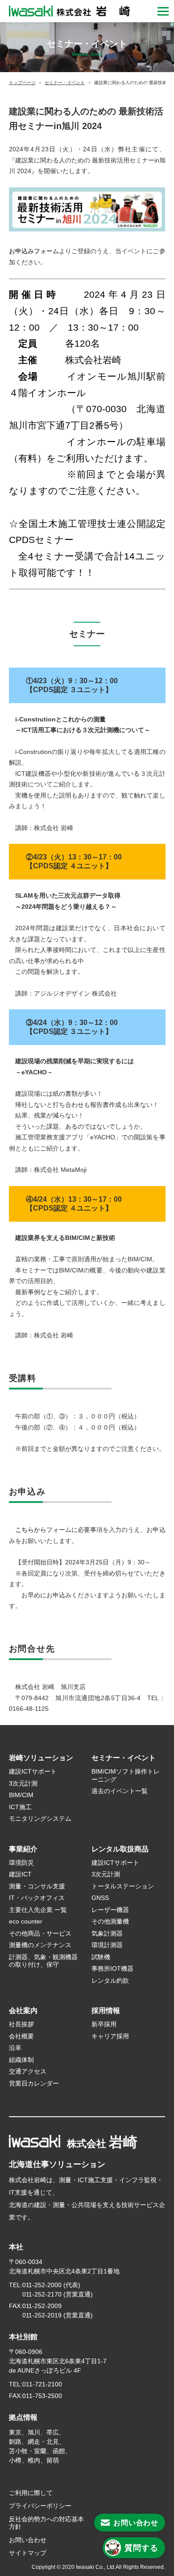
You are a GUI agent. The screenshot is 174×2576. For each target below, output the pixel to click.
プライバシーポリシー (40, 2506)
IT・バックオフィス (37, 1898)
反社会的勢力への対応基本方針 (46, 2523)
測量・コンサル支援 (37, 1886)
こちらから (31, 1530)
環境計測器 (107, 1945)
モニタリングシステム (40, 1819)
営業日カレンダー (34, 2083)
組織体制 (21, 2060)
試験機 (101, 1957)
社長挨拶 (21, 2024)
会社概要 (21, 2036)
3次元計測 (23, 1783)
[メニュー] (163, 11)
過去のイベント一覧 (120, 1791)
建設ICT (20, 1874)
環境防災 (21, 1863)
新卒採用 (104, 2024)
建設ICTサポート (33, 1771)
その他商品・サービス (40, 1933)
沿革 (15, 2048)
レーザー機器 (110, 1910)
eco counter (26, 1921)
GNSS (100, 1898)
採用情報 (106, 2011)
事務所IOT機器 (112, 1968)
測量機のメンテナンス (40, 1945)
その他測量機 (110, 1921)
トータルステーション (123, 1886)
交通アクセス (28, 2071)
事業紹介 (23, 1849)
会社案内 (23, 2011)
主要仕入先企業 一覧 (38, 1910)
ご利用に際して (31, 2493)
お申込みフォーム (34, 251)
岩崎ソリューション (41, 1758)
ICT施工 (20, 1807)
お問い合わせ (28, 2540)
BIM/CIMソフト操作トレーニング (126, 1775)
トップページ (22, 83)
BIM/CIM (21, 1795)
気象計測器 (107, 1933)
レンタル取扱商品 (120, 1849)
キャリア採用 (110, 2036)
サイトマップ (28, 2553)
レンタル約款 (113, 1981)
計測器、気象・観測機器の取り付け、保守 (43, 1961)
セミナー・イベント (65, 83)
